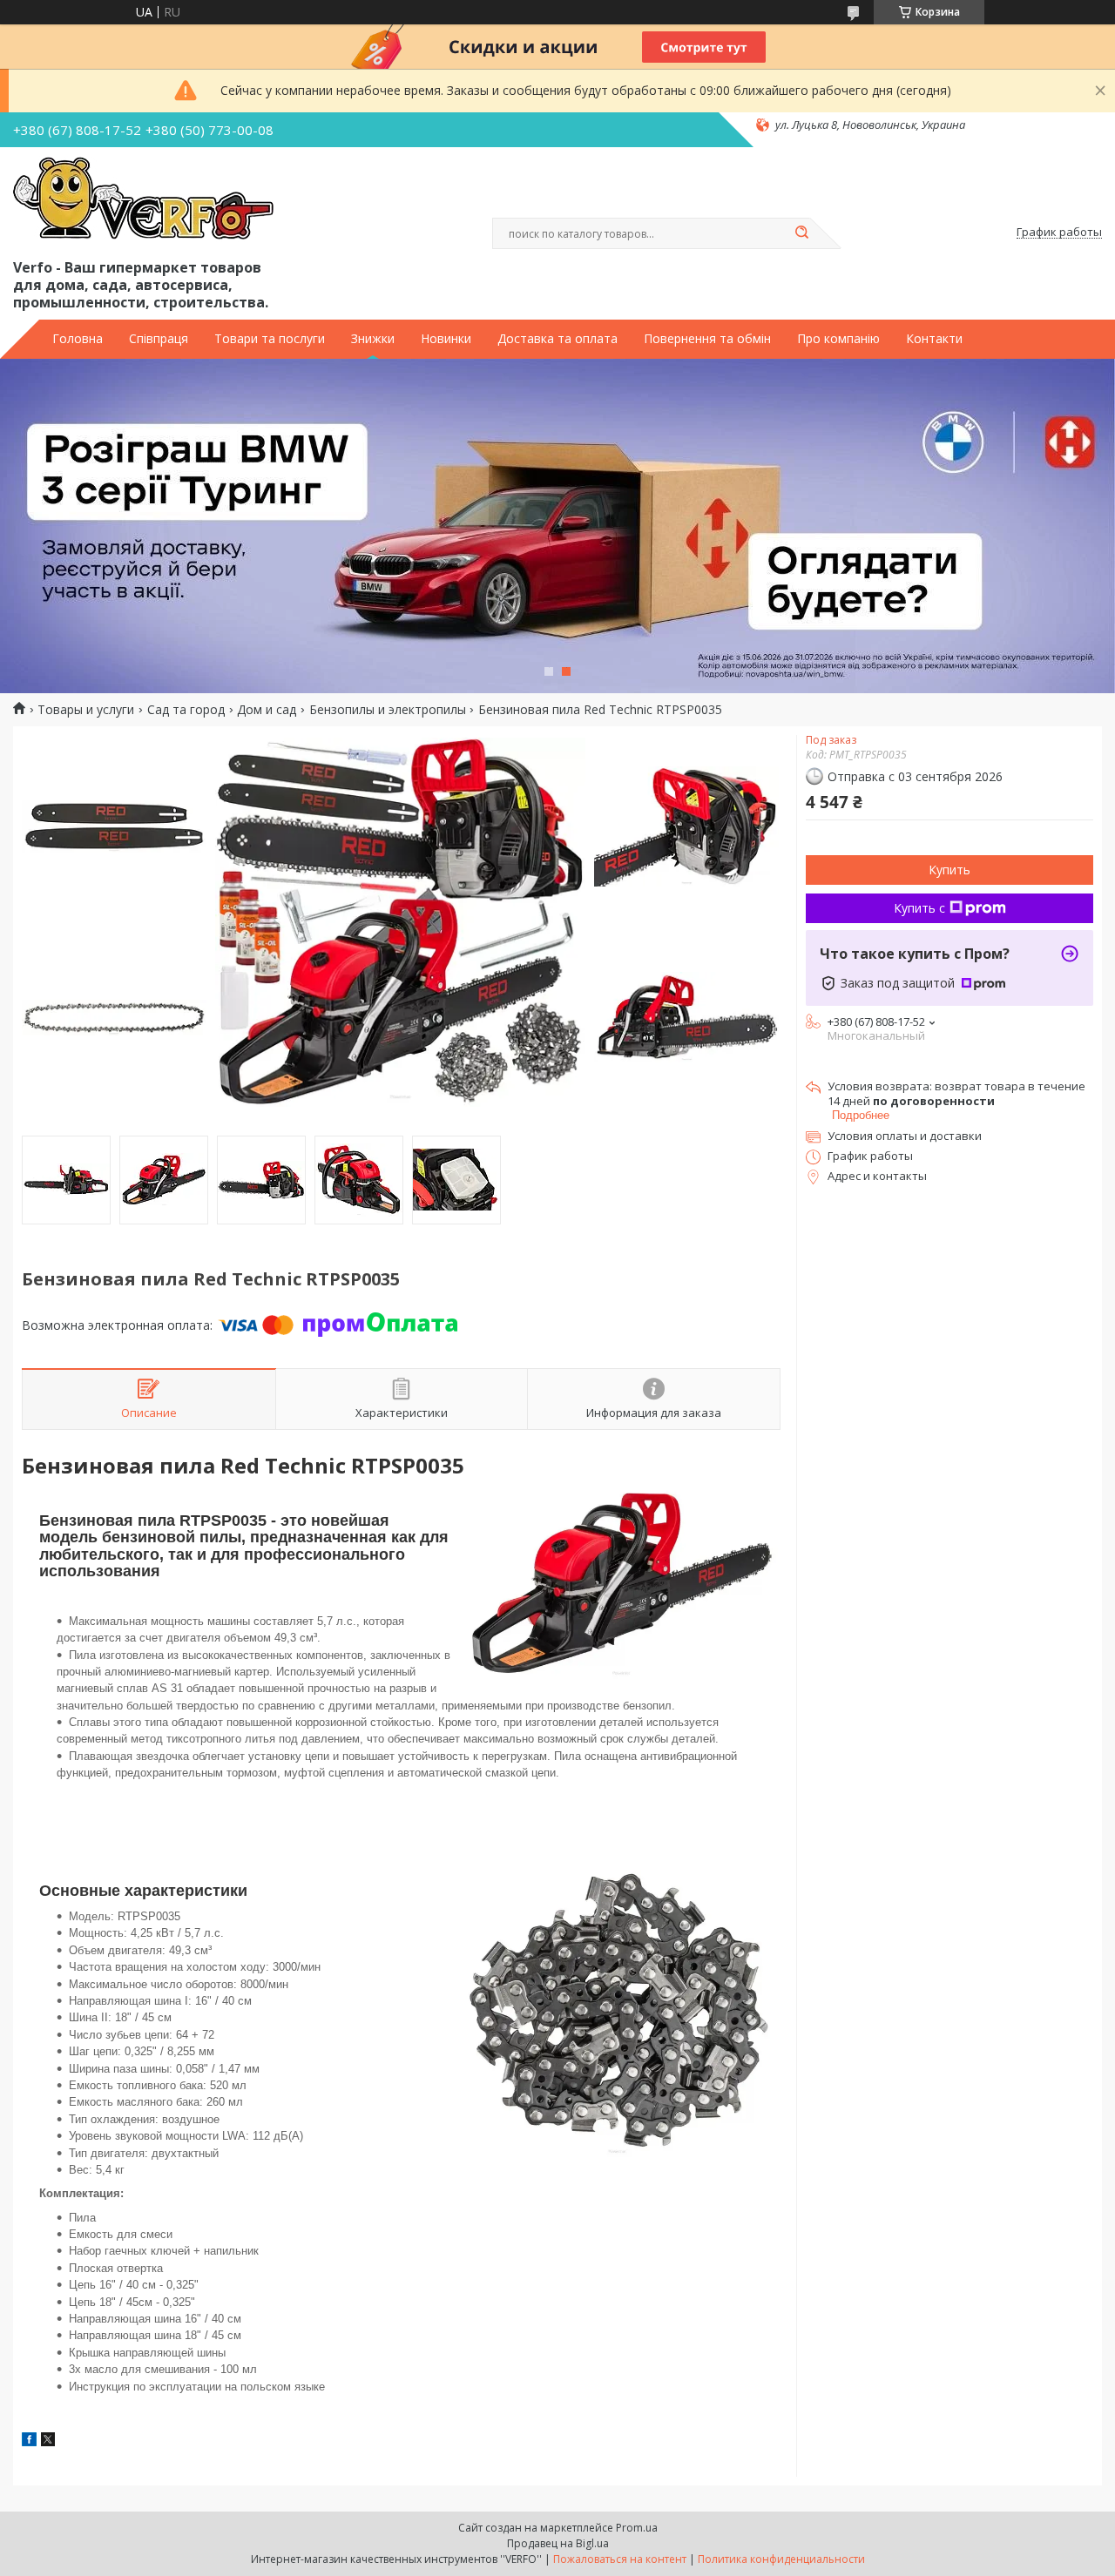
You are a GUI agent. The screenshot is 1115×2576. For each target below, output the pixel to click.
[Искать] (801, 233)
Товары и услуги (86, 710)
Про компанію (838, 339)
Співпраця (159, 339)
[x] (48, 2441)
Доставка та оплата (557, 339)
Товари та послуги (270, 339)
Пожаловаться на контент (620, 2559)
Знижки (373, 339)
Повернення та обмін (707, 339)
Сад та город (186, 710)
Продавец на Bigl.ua (558, 2543)
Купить (949, 870)
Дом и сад (267, 710)
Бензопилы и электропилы (388, 710)
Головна (78, 339)
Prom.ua (637, 2528)
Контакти (934, 339)
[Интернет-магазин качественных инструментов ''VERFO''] (143, 199)
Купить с (919, 908)
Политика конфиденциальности (781, 2559)
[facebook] (29, 2441)
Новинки (446, 339)
